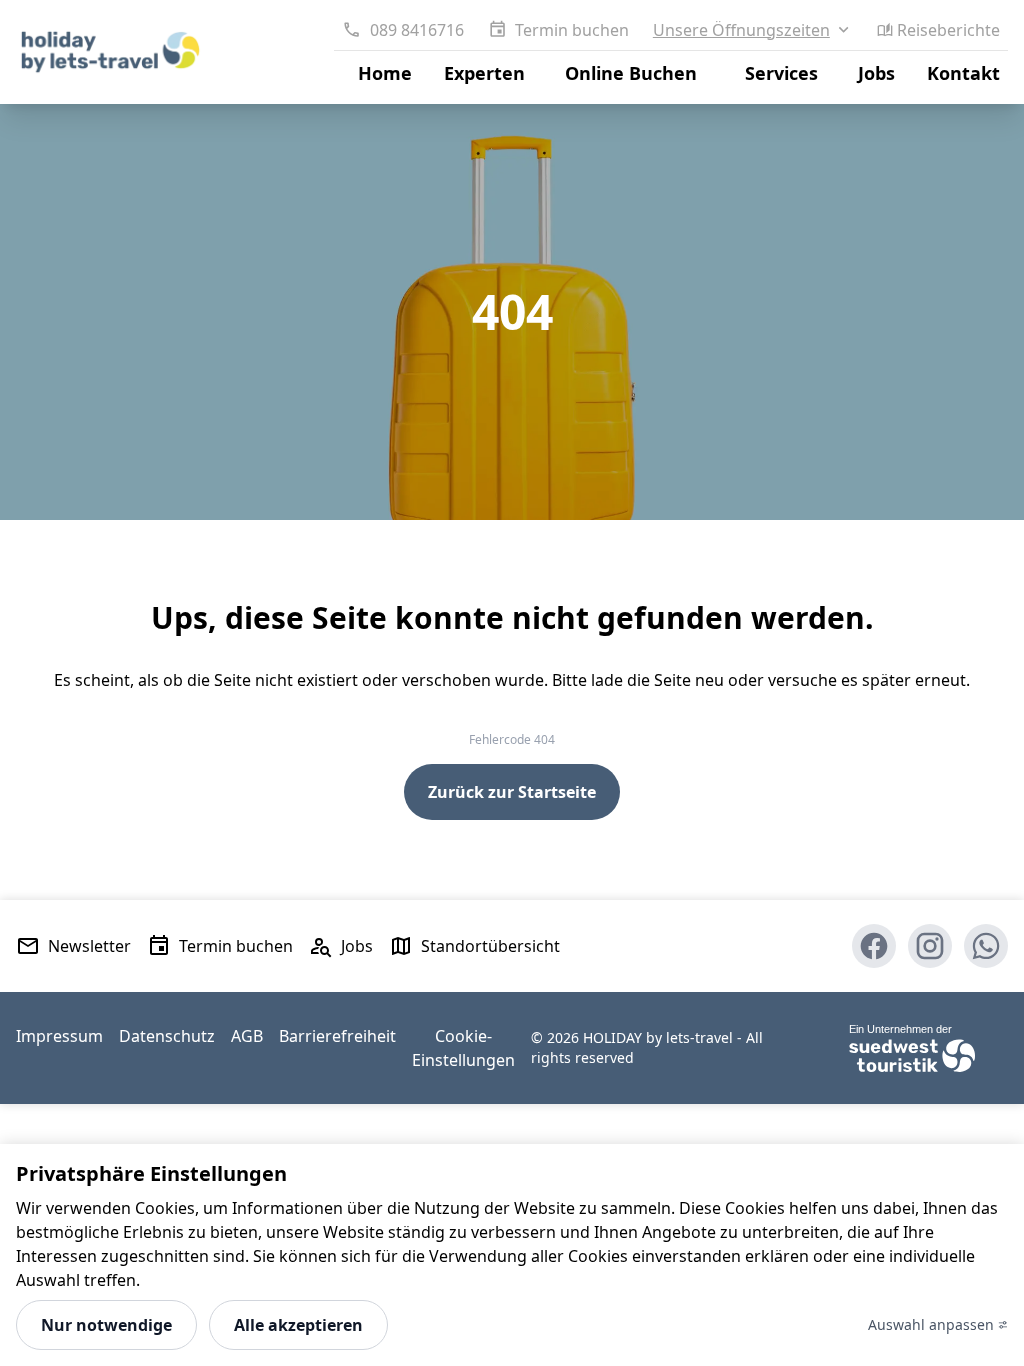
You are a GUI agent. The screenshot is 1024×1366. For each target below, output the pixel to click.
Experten (484, 73)
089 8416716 (416, 30)
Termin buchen (572, 30)
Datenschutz (167, 1036)
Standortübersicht (490, 946)
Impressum (59, 1036)
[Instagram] (930, 946)
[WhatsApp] (986, 946)
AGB (247, 1036)
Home (385, 73)
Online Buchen (631, 73)
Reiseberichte (948, 30)
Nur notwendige (106, 1325)
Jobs (876, 73)
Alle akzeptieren (298, 1325)
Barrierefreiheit (337, 1036)
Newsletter (89, 946)
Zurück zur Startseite (512, 792)
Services (781, 73)
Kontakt (963, 73)
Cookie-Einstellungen (463, 1048)
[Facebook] (874, 946)
